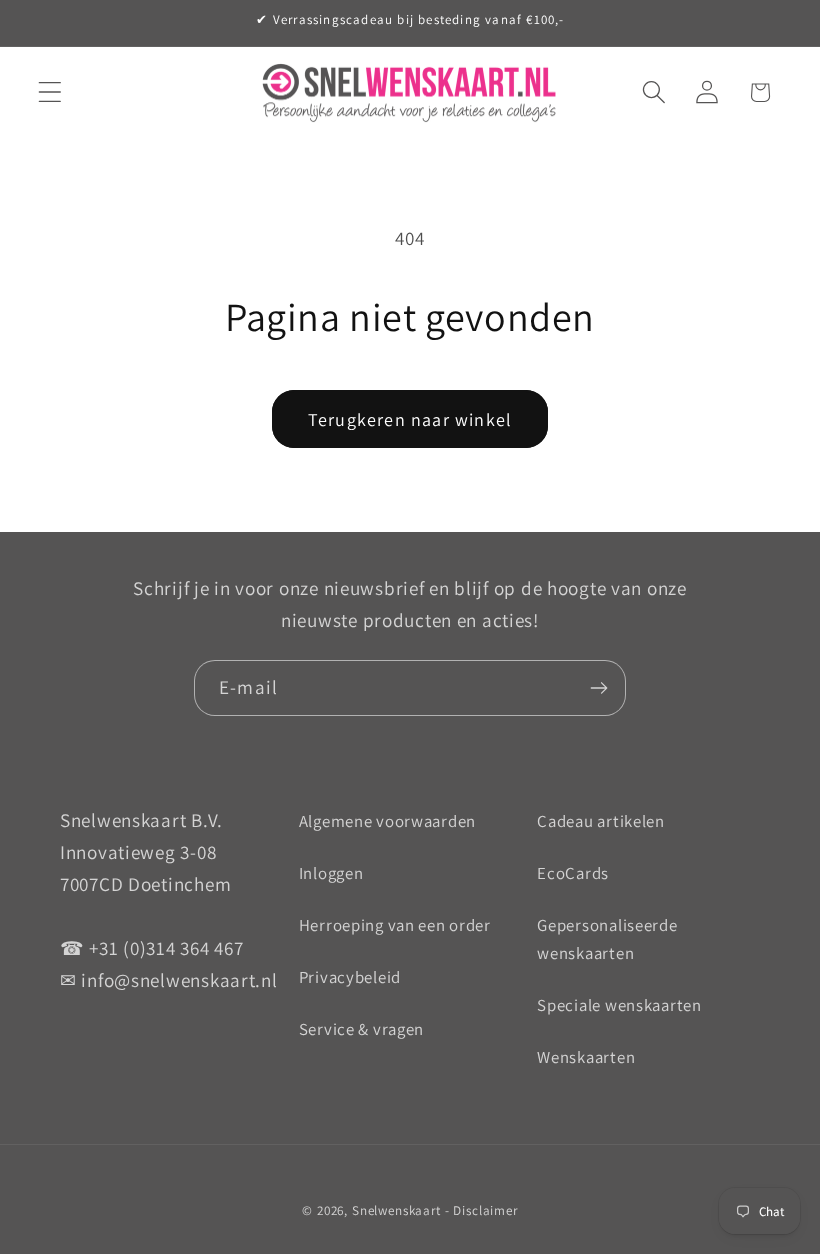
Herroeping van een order (395, 925)
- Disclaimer (481, 1210)
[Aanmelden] (598, 688)
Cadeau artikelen (601, 821)
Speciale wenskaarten (619, 1005)
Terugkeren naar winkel (410, 419)
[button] (50, 92)
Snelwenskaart (396, 1210)
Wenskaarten (586, 1057)
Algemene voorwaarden (387, 821)
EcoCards (573, 873)
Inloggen (331, 873)
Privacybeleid (350, 977)
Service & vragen (362, 1029)
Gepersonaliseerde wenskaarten (607, 939)
